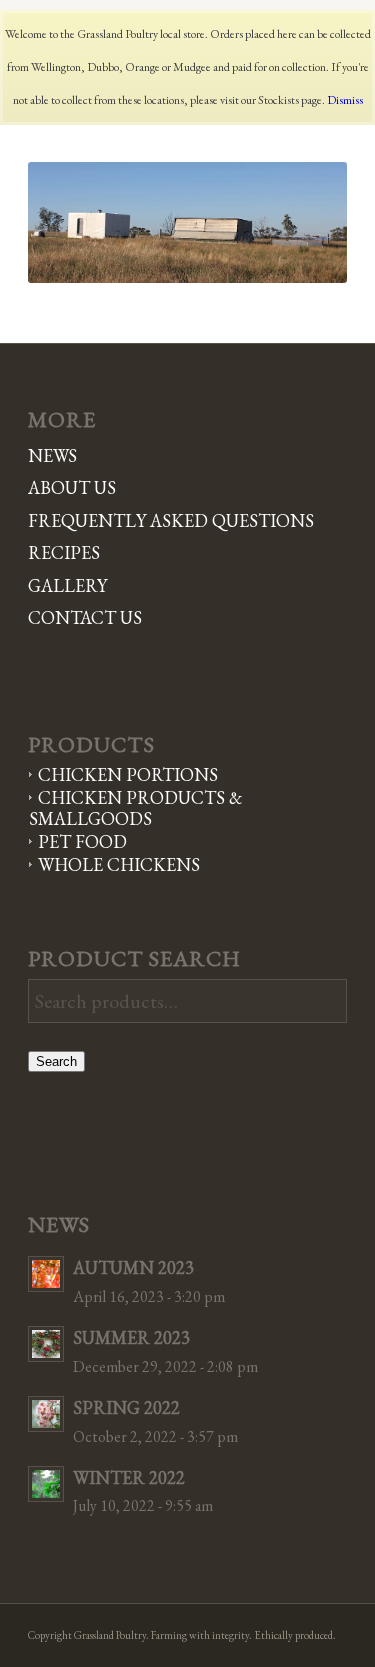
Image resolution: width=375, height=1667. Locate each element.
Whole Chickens (119, 864)
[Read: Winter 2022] (46, 1484)
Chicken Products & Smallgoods (135, 808)
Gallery (67, 585)
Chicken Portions (128, 774)
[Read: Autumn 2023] (46, 1274)
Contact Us (85, 617)
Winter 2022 (129, 1477)
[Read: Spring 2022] (46, 1414)
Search (56, 1061)
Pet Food (82, 841)
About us (72, 487)
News (52, 455)
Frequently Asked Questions (171, 520)
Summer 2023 (131, 1337)
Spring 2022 (126, 1407)
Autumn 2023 (133, 1267)
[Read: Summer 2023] (46, 1344)
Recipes (64, 552)
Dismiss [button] (345, 100)
